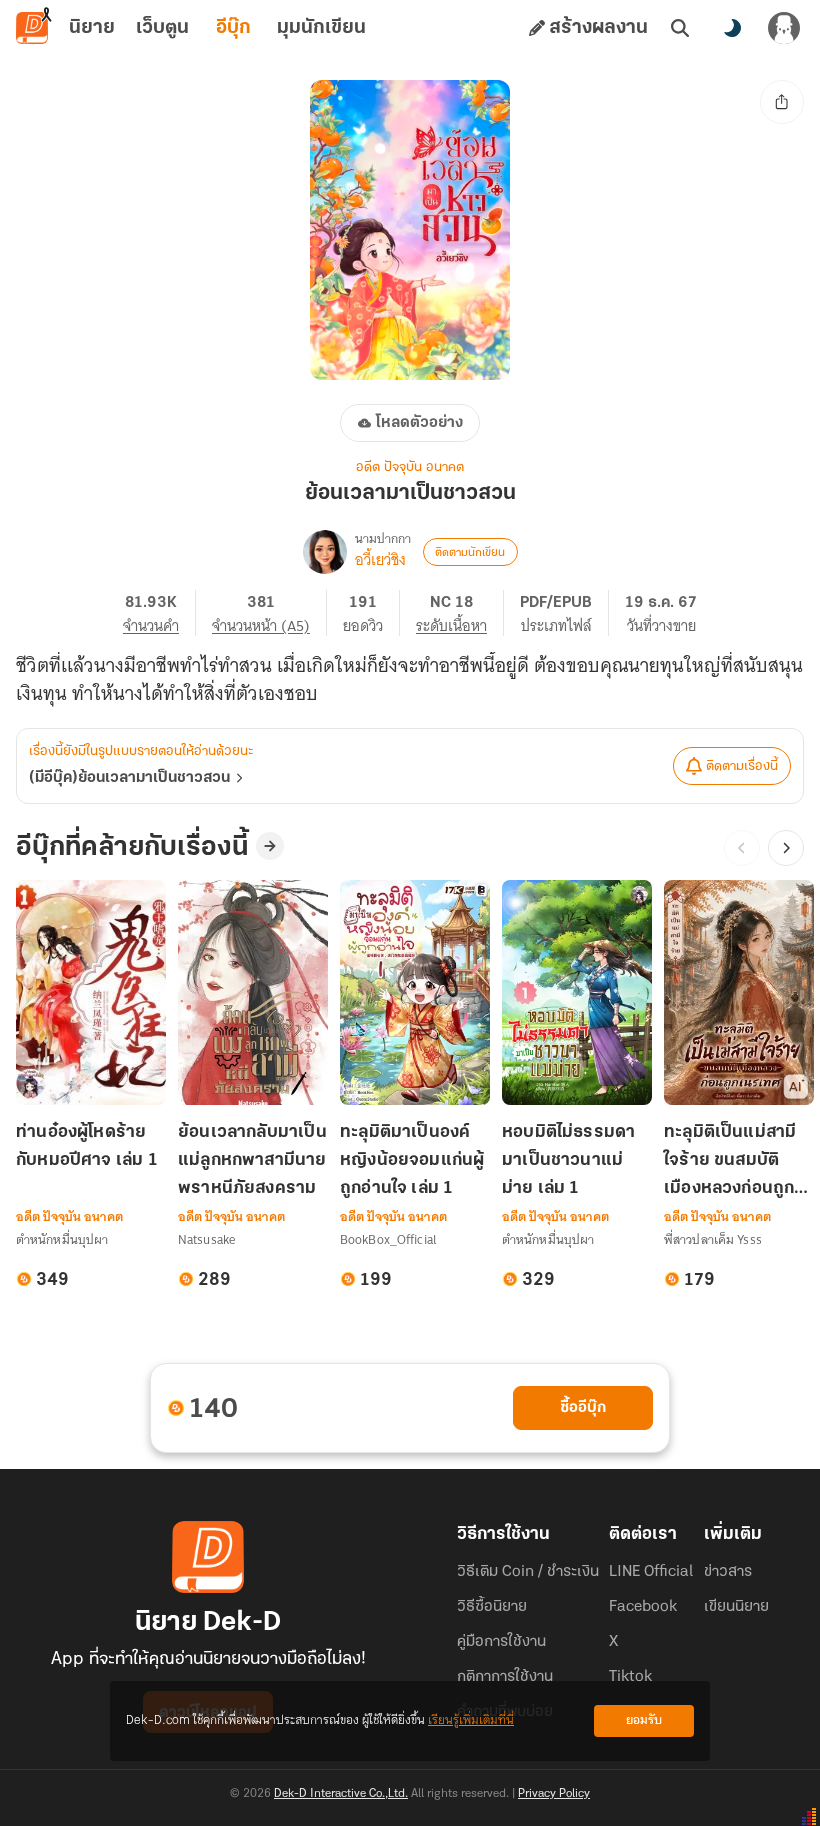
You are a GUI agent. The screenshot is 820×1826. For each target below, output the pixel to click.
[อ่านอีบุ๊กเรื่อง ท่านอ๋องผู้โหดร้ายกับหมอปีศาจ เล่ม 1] (91, 992)
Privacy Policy (554, 1794)
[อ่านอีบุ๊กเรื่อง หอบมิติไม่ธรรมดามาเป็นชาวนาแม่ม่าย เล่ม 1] (577, 992)
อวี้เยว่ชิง (380, 560)
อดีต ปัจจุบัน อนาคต (410, 467)
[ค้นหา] (680, 28)
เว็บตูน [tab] (162, 28)
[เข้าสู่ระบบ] (784, 28)
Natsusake (206, 1239)
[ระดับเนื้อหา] (460, 613)
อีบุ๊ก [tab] (233, 28)
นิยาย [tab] (92, 28)
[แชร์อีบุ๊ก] (782, 102)
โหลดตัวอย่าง (419, 423)
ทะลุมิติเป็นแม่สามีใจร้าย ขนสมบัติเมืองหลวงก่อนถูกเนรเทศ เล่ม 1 (730, 1162)
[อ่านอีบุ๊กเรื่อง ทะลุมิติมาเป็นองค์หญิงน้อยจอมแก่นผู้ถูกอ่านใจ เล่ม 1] (415, 992)
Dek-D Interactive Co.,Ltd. (341, 1794)
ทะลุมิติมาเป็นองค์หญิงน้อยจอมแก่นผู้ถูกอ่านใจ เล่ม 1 (412, 1161)
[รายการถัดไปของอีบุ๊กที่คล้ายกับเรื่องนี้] (786, 848)
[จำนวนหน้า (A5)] (269, 613)
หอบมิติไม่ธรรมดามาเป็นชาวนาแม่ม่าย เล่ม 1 (568, 1161)
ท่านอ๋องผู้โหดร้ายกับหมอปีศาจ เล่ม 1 (87, 1147)
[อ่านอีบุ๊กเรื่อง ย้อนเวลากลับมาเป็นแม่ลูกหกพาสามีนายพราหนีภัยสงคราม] (253, 992)
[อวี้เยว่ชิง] (325, 552)
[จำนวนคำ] (159, 613)
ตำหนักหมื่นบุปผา (62, 1239)
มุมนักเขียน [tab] (321, 28)
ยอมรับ (644, 1720)
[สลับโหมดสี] (732, 28)
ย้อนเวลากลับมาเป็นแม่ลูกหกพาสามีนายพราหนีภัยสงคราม (252, 1161)
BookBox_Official (388, 1239)
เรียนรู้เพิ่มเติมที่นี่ (471, 1720)
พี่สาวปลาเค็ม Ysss (713, 1239)
